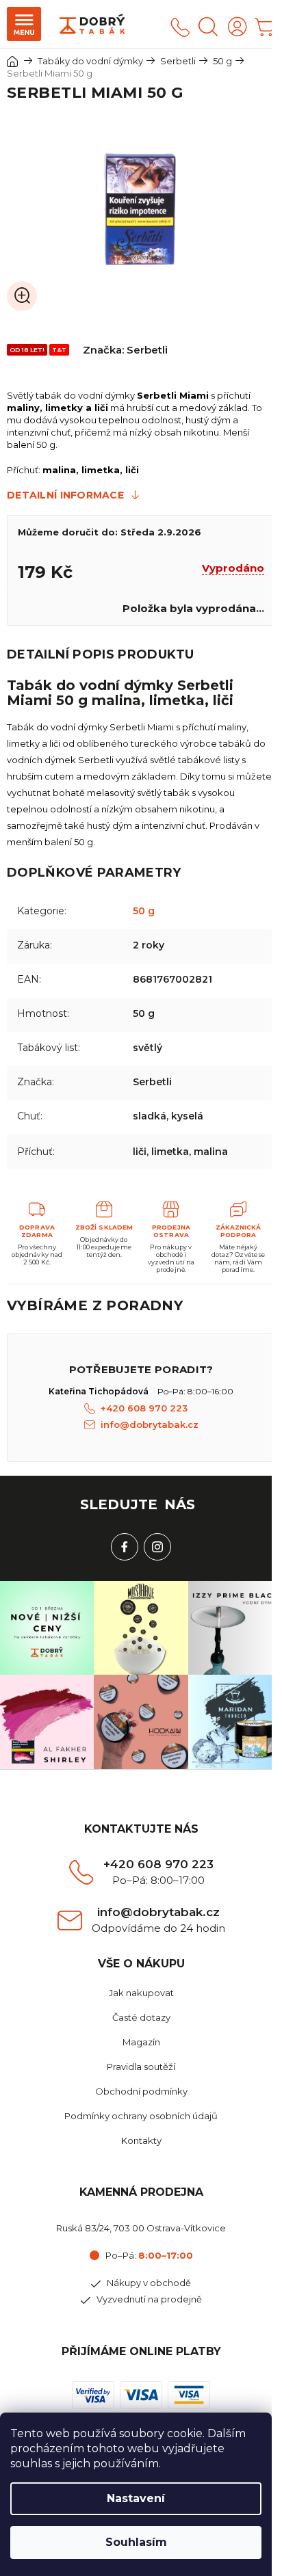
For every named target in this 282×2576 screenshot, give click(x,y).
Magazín (141, 2042)
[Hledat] (208, 27)
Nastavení (136, 2498)
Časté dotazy (141, 2017)
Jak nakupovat (141, 1993)
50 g (144, 911)
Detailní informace (65, 495)
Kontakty (141, 2140)
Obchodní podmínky (141, 2091)
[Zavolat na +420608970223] (180, 27)
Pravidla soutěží (141, 2067)
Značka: (125, 350)
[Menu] (24, 24)
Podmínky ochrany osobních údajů (141, 2116)
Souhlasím (136, 2542)
